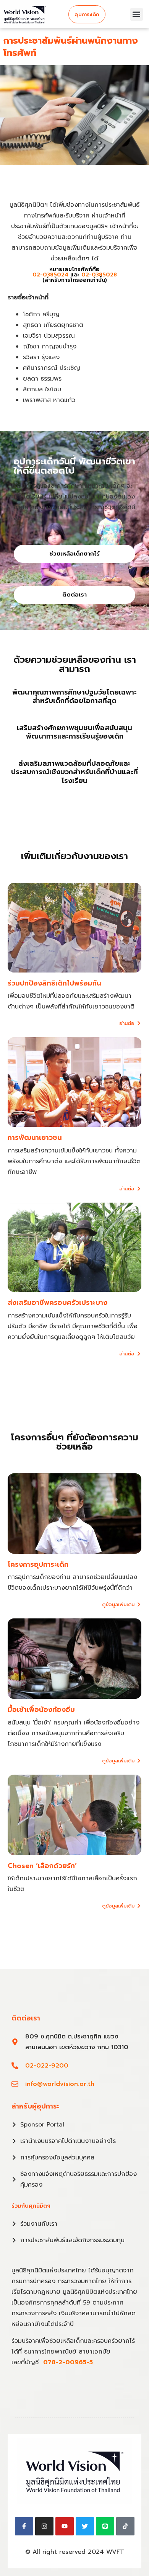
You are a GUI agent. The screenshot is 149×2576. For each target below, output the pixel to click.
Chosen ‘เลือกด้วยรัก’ (42, 1866)
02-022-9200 (47, 2066)
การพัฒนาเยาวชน (35, 1138)
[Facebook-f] (24, 2526)
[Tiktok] (125, 2526)
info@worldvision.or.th (60, 2084)
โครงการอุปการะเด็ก (38, 1564)
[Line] (105, 2526)
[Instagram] (44, 2526)
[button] (137, 14)
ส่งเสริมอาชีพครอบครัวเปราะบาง (57, 1303)
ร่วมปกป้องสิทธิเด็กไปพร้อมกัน (54, 983)
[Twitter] (85, 2526)
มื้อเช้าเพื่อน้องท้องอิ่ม (41, 1710)
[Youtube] (65, 2526)
